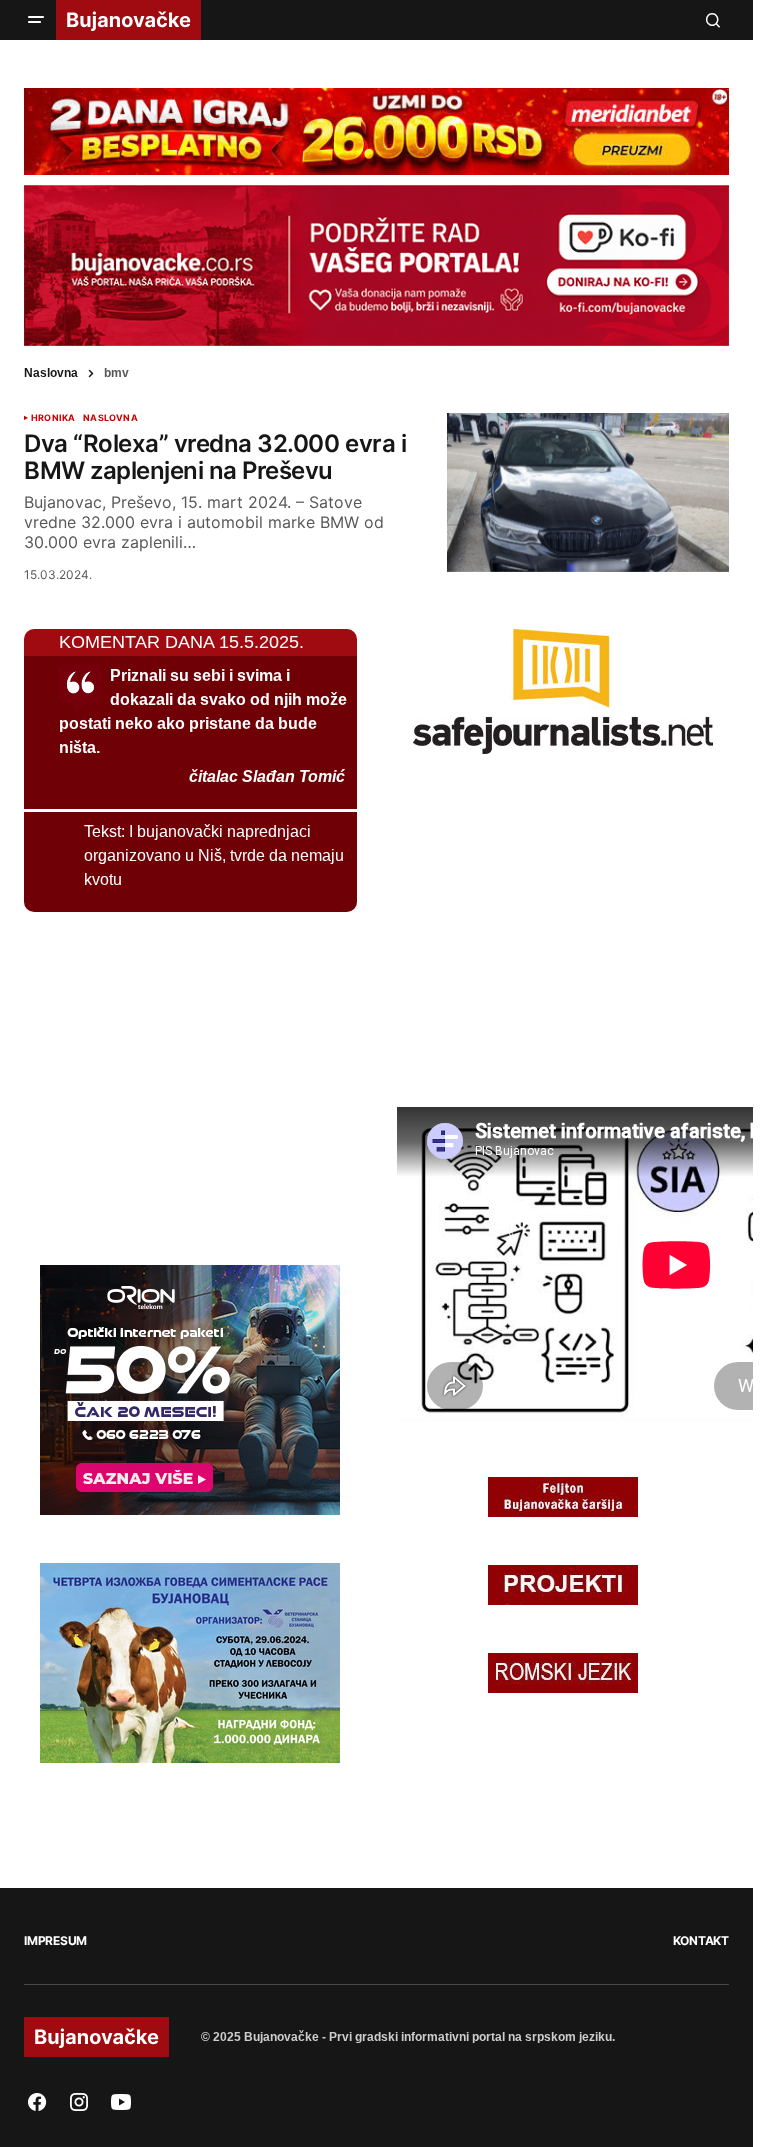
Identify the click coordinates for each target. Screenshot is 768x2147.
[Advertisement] (174, 1085)
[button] (36, 20)
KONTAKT (701, 1940)
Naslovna (51, 373)
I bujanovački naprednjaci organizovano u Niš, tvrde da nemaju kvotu (214, 855)
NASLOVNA (110, 418)
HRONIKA (53, 418)
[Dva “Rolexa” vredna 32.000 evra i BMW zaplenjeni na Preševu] (588, 492)
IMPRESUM (55, 1940)
